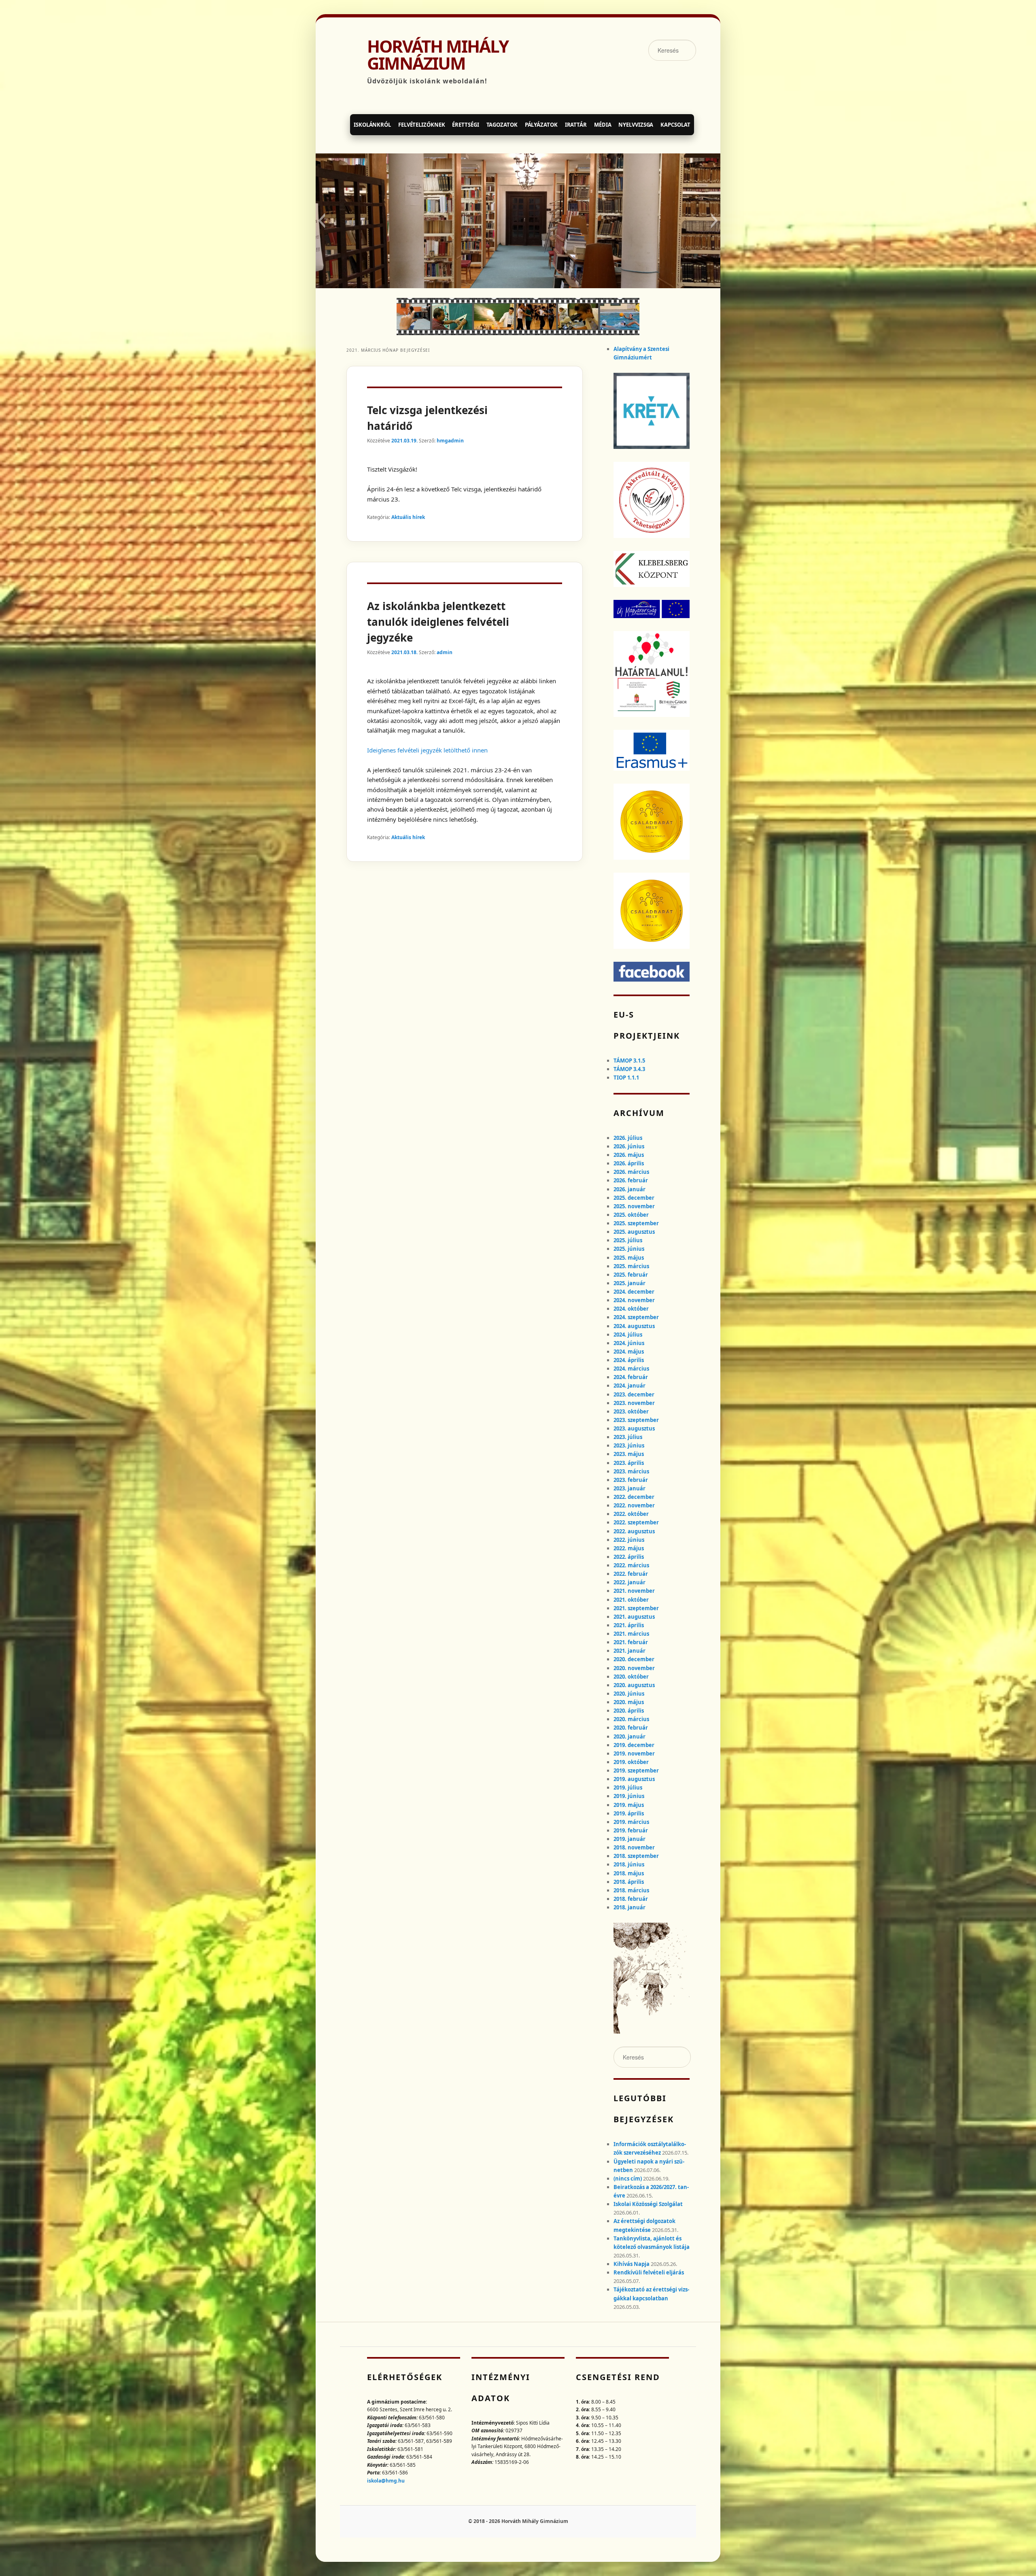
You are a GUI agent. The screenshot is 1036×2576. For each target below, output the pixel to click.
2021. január (629, 1651)
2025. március (631, 1266)
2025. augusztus (634, 1232)
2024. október (631, 1309)
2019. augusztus (634, 1779)
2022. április (629, 1557)
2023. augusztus (634, 1428)
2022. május (629, 1548)
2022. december (634, 1497)
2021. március (631, 1634)
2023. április (629, 1463)
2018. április (629, 1882)
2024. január (629, 1386)
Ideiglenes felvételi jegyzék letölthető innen (427, 750)
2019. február (631, 1830)
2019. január (629, 1839)
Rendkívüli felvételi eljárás (649, 2272)
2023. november (634, 1403)
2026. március (631, 1172)
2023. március (631, 1471)
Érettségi (465, 125)
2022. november (634, 1505)
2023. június (629, 1445)
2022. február (631, 1574)
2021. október (631, 1600)
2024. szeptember (636, 1317)
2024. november (634, 1300)
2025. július (628, 1240)
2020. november (634, 1668)
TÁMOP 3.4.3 (629, 1069)
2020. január (629, 1736)
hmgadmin (450, 441)
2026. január (629, 1189)
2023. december (634, 1394)
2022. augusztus (634, 1531)
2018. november (634, 1847)
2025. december (634, 1198)
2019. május (629, 1805)
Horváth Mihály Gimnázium (438, 55)
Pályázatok (541, 125)
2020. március (631, 1719)
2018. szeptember (636, 1856)
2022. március (631, 1565)
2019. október (631, 1762)
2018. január (629, 1907)
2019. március (631, 1822)
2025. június (629, 1249)
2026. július (628, 1138)
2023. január (629, 1488)
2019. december (634, 1745)
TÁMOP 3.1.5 (629, 1061)
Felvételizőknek (422, 125)
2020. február (631, 1728)
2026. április (629, 1163)
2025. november (634, 1206)
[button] (322, 221)
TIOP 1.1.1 (626, 1078)
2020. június (629, 1694)
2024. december (634, 1292)
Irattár (576, 125)
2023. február (631, 1480)
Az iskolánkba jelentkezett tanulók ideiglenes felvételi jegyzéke (438, 622)
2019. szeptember (636, 1770)
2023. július (628, 1437)
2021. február (631, 1642)
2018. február (631, 1899)
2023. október (631, 1411)
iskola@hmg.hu (386, 2481)
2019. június (629, 1796)
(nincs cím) (628, 2179)
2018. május (629, 1873)
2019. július (628, 1787)
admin (445, 652)
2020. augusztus (634, 1685)
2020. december (634, 1659)
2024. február (631, 1377)
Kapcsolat (675, 125)
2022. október (631, 1514)
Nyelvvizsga (636, 125)
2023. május (629, 1454)
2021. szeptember (636, 1608)
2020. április (629, 1711)
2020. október (631, 1677)
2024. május (629, 1352)
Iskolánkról (372, 125)
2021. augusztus (634, 1617)
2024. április (629, 1360)
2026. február (631, 1180)
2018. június (629, 1864)
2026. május (629, 1155)
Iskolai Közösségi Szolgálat (648, 2204)
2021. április (629, 1625)
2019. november (634, 1753)
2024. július (628, 1335)
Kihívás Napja (632, 2264)
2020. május (629, 1702)
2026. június (629, 1146)
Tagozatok (502, 125)
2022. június (629, 1540)
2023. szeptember (636, 1420)
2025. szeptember (636, 1223)
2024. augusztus (634, 1326)
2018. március (631, 1890)
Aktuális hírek (408, 517)
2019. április (629, 1813)
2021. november (634, 1591)
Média (603, 125)
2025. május (629, 1258)
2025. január (629, 1283)
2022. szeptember (636, 1522)
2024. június (629, 1343)
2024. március (631, 1369)
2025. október (631, 1215)
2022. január (629, 1582)
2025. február (631, 1275)
